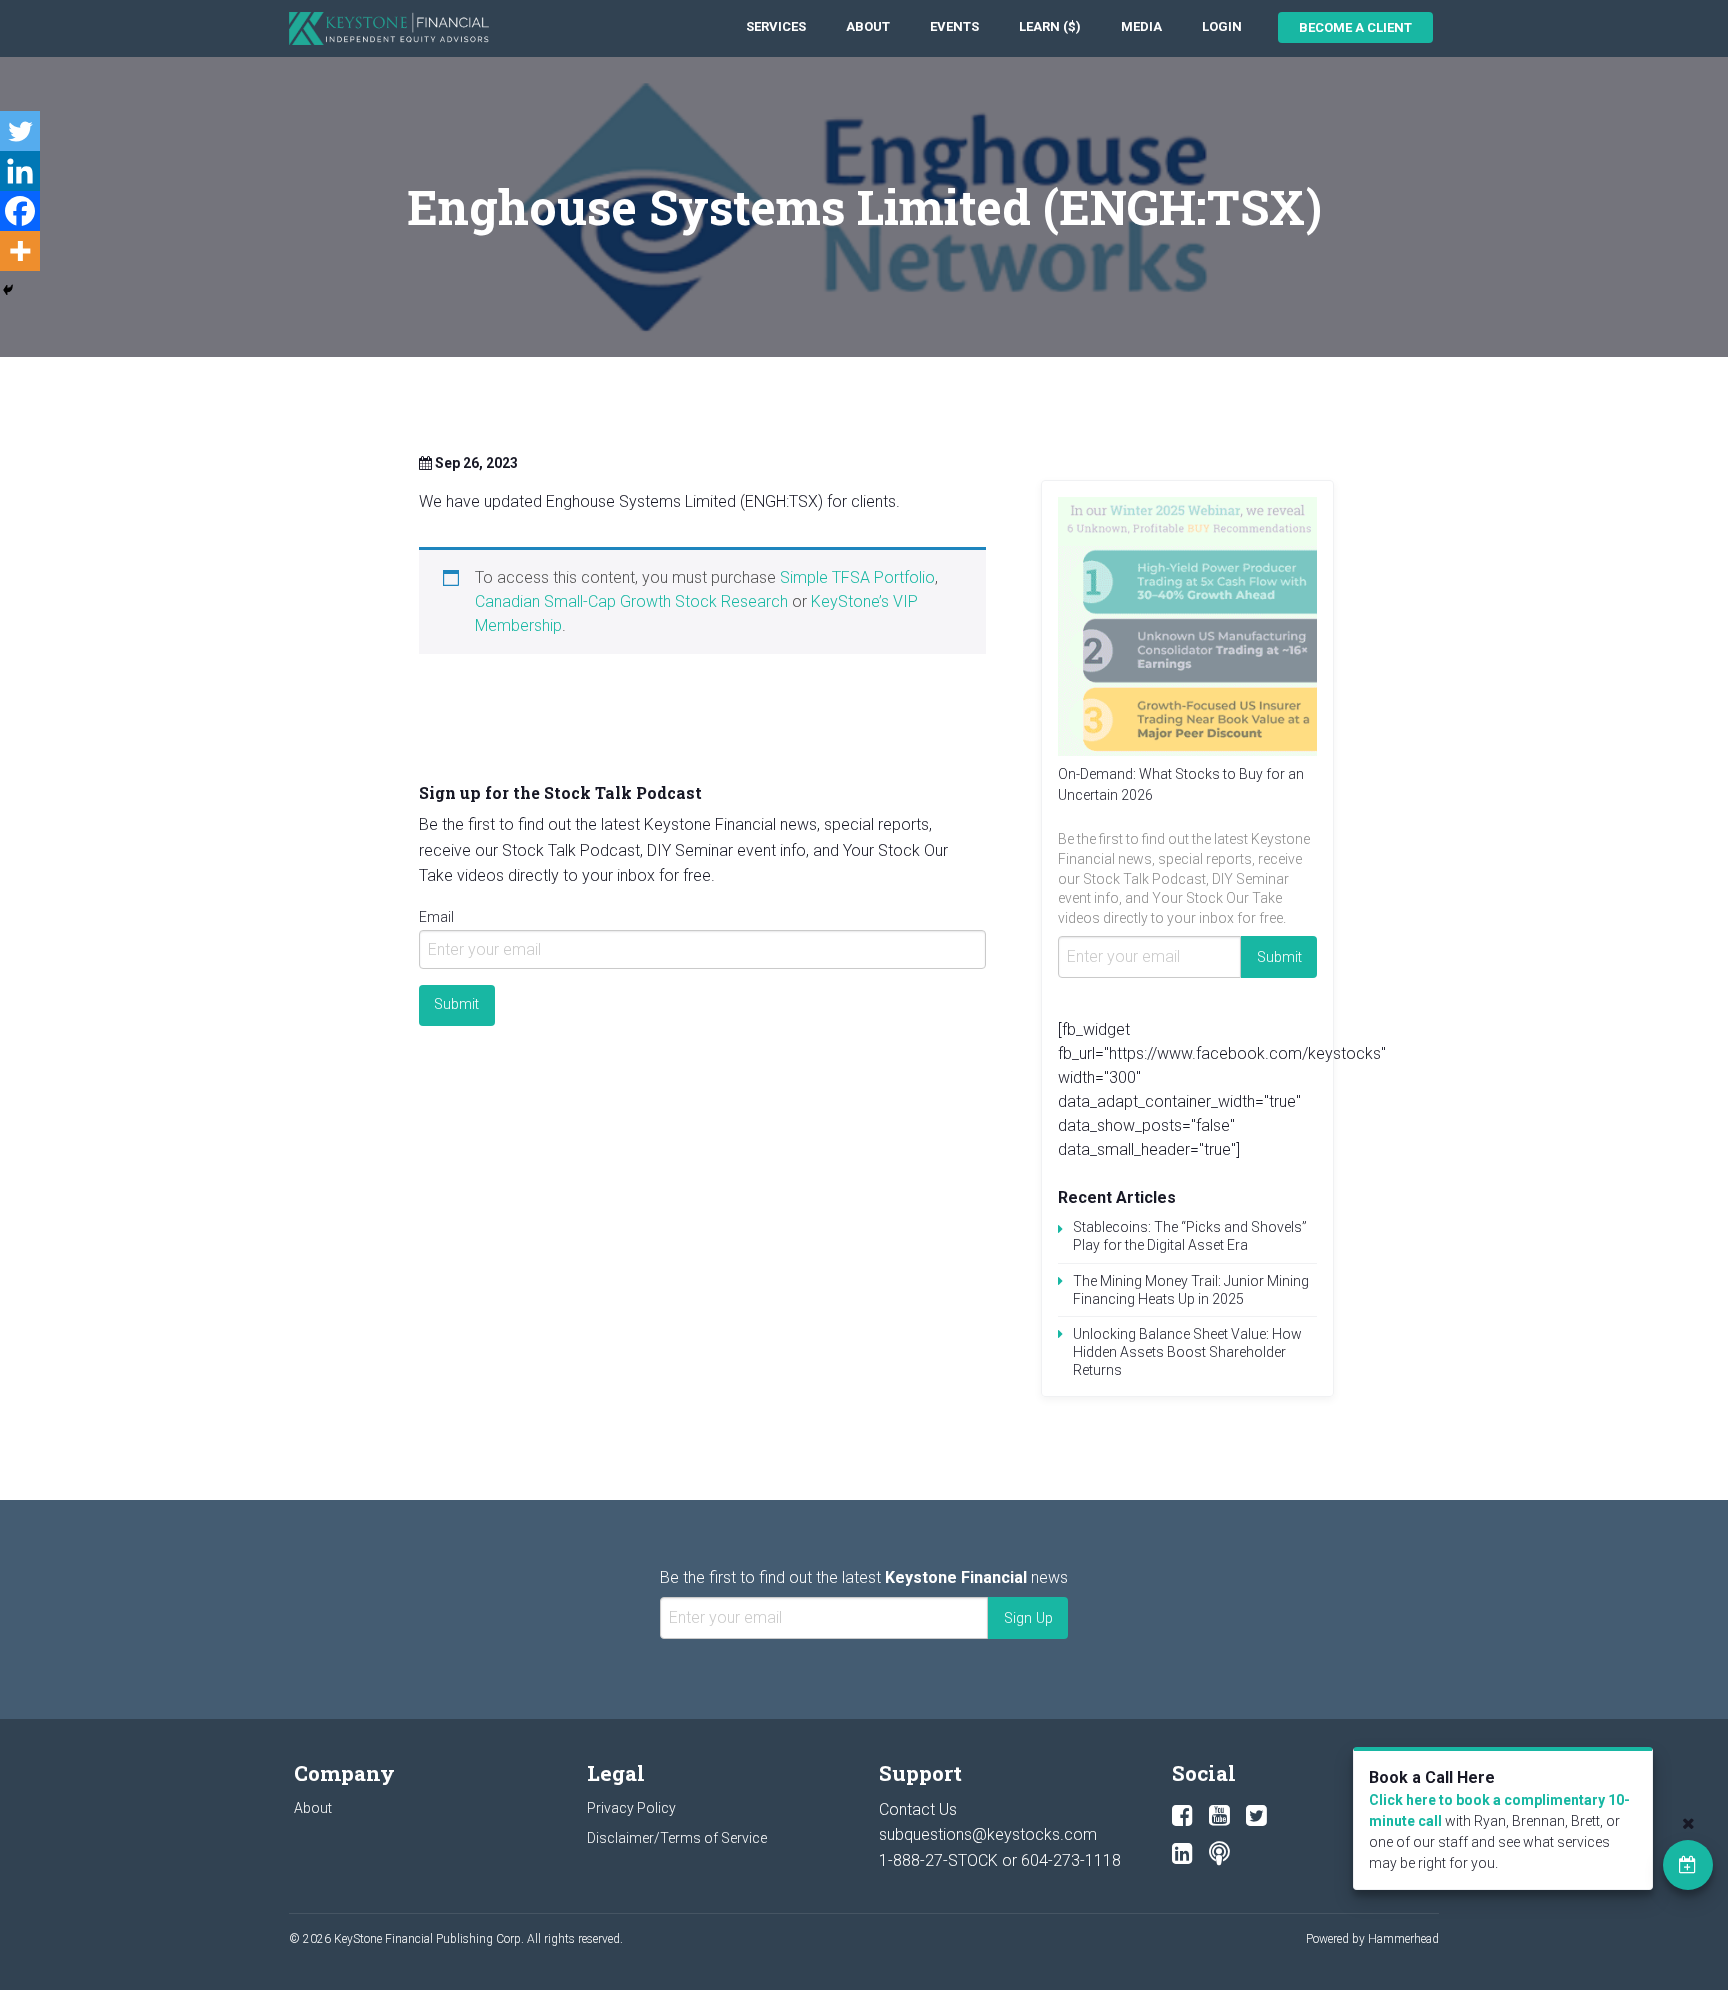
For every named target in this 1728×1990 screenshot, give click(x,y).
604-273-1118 (1071, 1860)
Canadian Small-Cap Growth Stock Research (631, 601)
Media (1141, 26)
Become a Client (1355, 27)
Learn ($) (1050, 26)
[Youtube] (1219, 1816)
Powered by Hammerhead (1372, 1939)
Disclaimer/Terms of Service (677, 1838)
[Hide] (8, 290)
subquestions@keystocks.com (988, 1834)
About (868, 26)
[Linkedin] (20, 171)
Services (776, 26)
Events (954, 26)
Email (436, 917)
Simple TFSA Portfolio (857, 577)
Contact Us (918, 1809)
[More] (20, 251)
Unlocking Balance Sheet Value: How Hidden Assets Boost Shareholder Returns (1187, 1352)
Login (1222, 26)
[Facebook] (20, 211)
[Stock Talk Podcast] (1219, 1854)
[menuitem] (776, 27)
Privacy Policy (631, 1808)
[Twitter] (20, 131)
